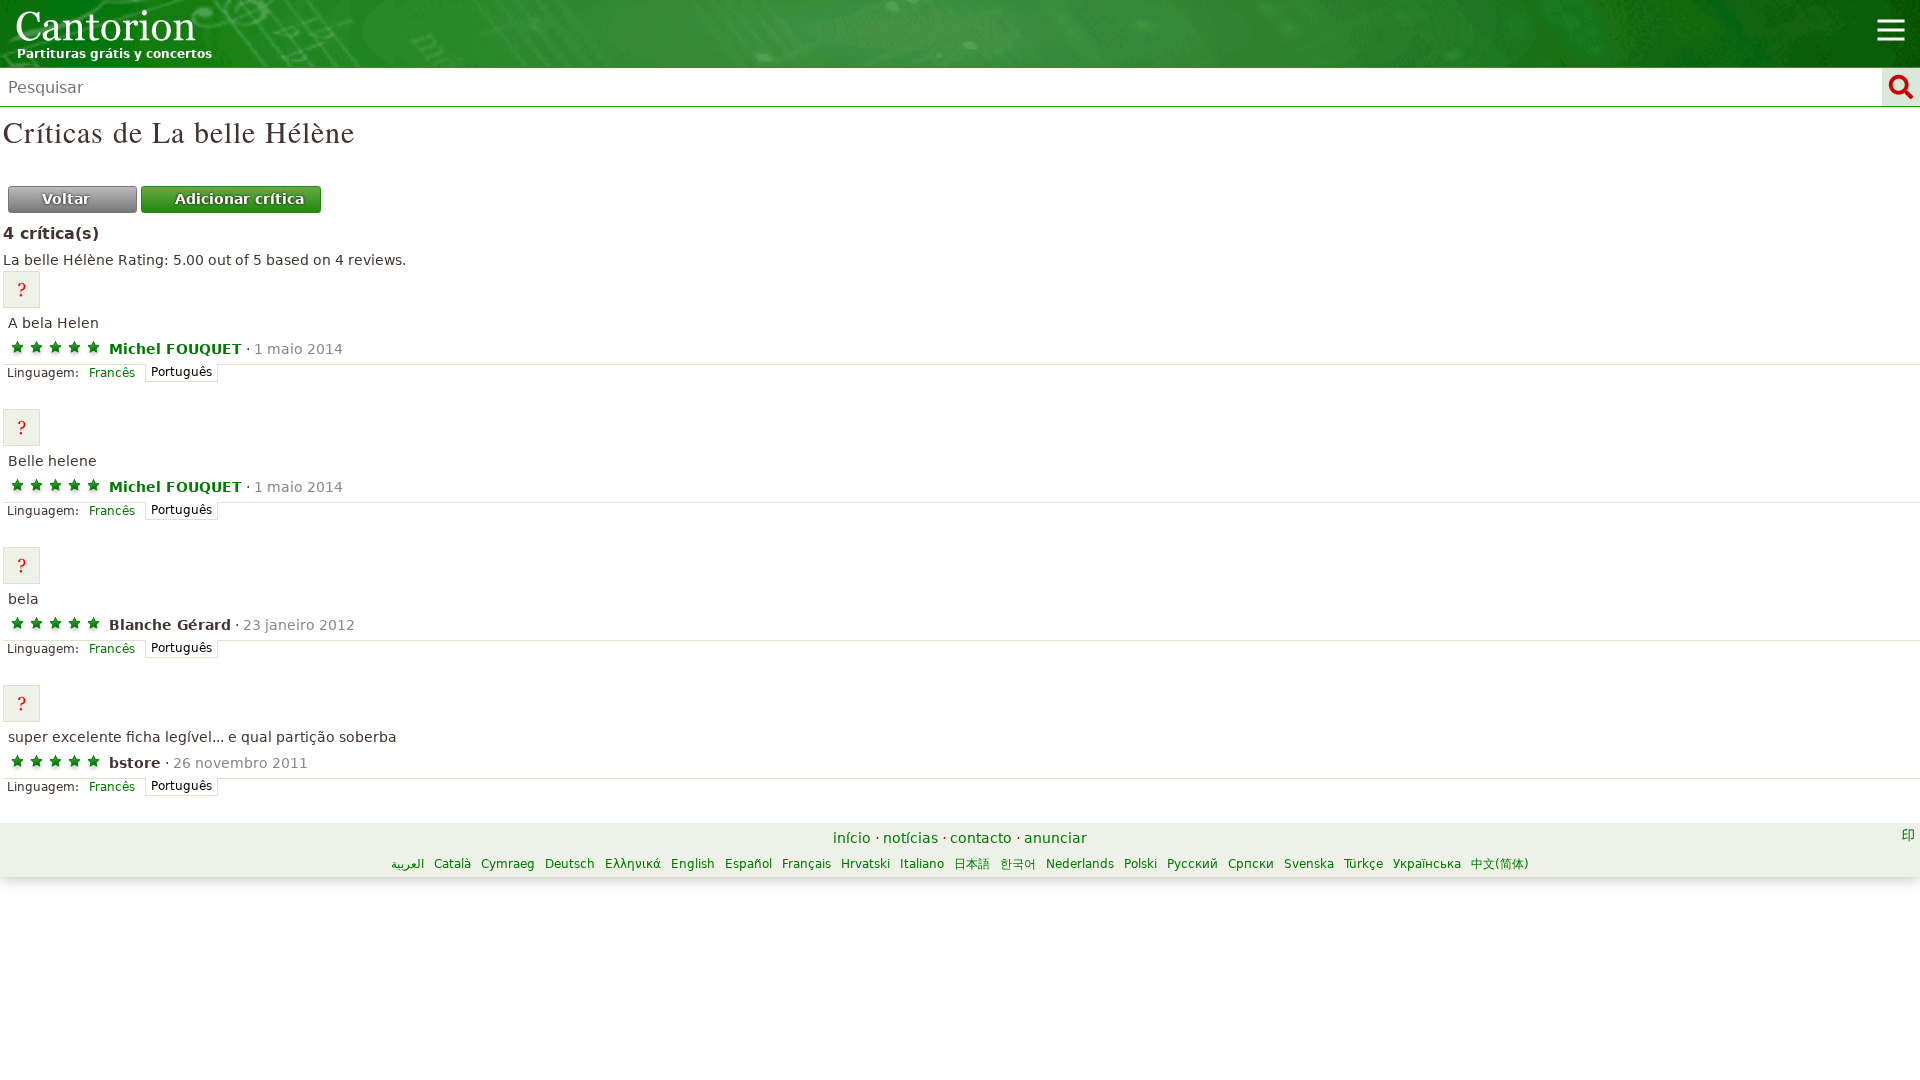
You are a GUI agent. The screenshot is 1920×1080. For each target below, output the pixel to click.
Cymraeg (508, 864)
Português (181, 372)
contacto (981, 838)
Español (748, 864)
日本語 (972, 864)
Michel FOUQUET (175, 349)
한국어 (1018, 864)
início (852, 838)
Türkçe (1363, 864)
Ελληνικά (633, 864)
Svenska (1309, 864)
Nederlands (1080, 864)
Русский (1192, 864)
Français (806, 864)
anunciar (1055, 838)
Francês (112, 373)
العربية (407, 864)
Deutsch (570, 864)
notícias (910, 838)
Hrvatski (865, 864)
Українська (1427, 864)
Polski (1140, 864)
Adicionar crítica (239, 199)
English (693, 864)
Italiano (922, 864)
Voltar (66, 199)
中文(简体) (1500, 864)
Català (452, 864)
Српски (1251, 864)
